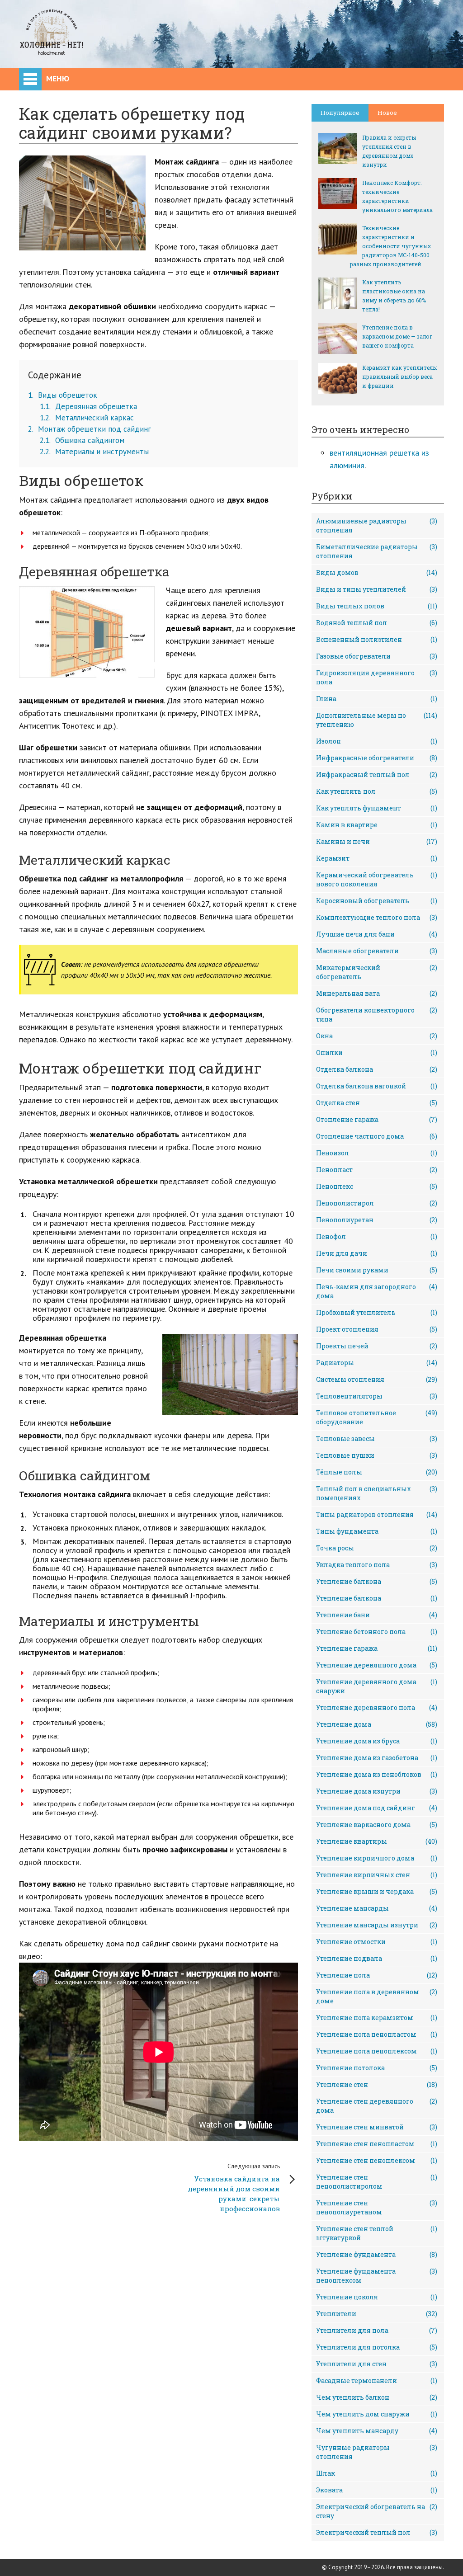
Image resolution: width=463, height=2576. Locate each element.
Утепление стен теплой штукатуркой (377, 2233)
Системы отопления (377, 1379)
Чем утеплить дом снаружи (377, 2414)
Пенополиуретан (377, 1220)
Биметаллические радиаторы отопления (377, 551)
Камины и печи (377, 841)
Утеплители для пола (377, 2330)
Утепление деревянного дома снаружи (377, 1686)
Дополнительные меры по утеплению (377, 720)
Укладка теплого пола (377, 1565)
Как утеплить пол (377, 791)
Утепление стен (377, 2084)
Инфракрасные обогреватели (377, 758)
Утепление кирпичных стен (377, 1875)
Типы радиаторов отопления (377, 1514)
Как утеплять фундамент (377, 808)
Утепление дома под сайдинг (377, 1808)
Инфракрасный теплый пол (377, 775)
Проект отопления (377, 1329)
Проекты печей (377, 1346)
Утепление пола (377, 1975)
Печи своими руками (377, 1270)
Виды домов (377, 572)
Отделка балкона (377, 1069)
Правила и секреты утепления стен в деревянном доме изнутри (389, 151)
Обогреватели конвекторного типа (377, 1015)
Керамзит (377, 858)
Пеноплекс (377, 1186)
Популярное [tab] (340, 113)
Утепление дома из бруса (377, 1741)
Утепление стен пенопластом (377, 2144)
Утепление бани (377, 1615)
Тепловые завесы (377, 1439)
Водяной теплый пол (377, 623)
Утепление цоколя (377, 2297)
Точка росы (377, 1548)
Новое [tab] (387, 113)
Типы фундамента (377, 1531)
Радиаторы (377, 1363)
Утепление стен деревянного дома (377, 2106)
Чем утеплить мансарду (377, 2431)
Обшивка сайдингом (82, 440)
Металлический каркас (87, 418)
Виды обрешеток (63, 395)
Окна (377, 1036)
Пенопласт (377, 1170)
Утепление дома (377, 1724)
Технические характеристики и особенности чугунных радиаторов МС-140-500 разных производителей (390, 246)
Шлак (377, 2473)
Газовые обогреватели (377, 656)
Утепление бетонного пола (377, 1632)
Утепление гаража (377, 1648)
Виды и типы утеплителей (377, 589)
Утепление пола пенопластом (377, 2034)
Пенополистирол (377, 1203)
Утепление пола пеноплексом (377, 2051)
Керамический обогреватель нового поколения (377, 879)
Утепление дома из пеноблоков (377, 1774)
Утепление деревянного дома (377, 1665)
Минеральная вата (377, 993)
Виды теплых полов (377, 606)
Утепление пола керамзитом (377, 2018)
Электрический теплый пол (377, 2532)
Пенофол (377, 1236)
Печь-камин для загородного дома (377, 1291)
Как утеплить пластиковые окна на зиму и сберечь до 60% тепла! (394, 296)
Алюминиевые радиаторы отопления (377, 525)
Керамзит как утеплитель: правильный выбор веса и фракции (399, 377)
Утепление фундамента (377, 2254)
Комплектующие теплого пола (377, 917)
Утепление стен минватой (377, 2127)
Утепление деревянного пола (377, 1707)
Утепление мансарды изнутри (377, 1925)
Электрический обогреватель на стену (377, 2511)
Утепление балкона (377, 1581)
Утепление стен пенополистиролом (377, 2182)
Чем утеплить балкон (377, 2397)
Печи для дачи (377, 1253)
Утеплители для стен (377, 2364)
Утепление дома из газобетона (377, 1758)
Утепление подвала (377, 1958)
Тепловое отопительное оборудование (377, 1417)
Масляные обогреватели (377, 951)
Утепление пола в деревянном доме (377, 1996)
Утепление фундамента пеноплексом (377, 2276)
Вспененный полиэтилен (377, 639)
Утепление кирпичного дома (377, 1858)
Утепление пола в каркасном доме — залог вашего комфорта (397, 336)
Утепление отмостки (377, 1942)
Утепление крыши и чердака (377, 1891)
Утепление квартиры (377, 1841)
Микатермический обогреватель (377, 972)
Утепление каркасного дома (377, 1825)
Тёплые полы (377, 1472)
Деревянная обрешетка (88, 406)
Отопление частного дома (377, 1136)
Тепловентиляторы (377, 1396)
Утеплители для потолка (377, 2347)
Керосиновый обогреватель (377, 901)
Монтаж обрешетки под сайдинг (90, 429)
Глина (377, 699)
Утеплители (377, 2314)
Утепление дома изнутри (377, 1791)
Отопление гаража (377, 1119)
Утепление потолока (377, 2068)
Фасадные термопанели (377, 2381)
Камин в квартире (377, 825)
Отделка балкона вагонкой (377, 1086)
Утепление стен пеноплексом (377, 2160)
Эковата (377, 2490)
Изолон (377, 741)
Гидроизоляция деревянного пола (377, 677)
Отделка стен (377, 1103)
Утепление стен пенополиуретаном (377, 2207)
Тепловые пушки (377, 1455)
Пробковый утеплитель (377, 1312)
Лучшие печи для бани (377, 934)
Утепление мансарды (377, 1908)
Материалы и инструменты (94, 452)
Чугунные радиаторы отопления (377, 2452)
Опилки (377, 1053)
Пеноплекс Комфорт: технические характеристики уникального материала (397, 196)
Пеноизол (377, 1153)
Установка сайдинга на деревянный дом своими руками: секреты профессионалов (234, 2187)
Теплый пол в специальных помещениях (377, 1493)
